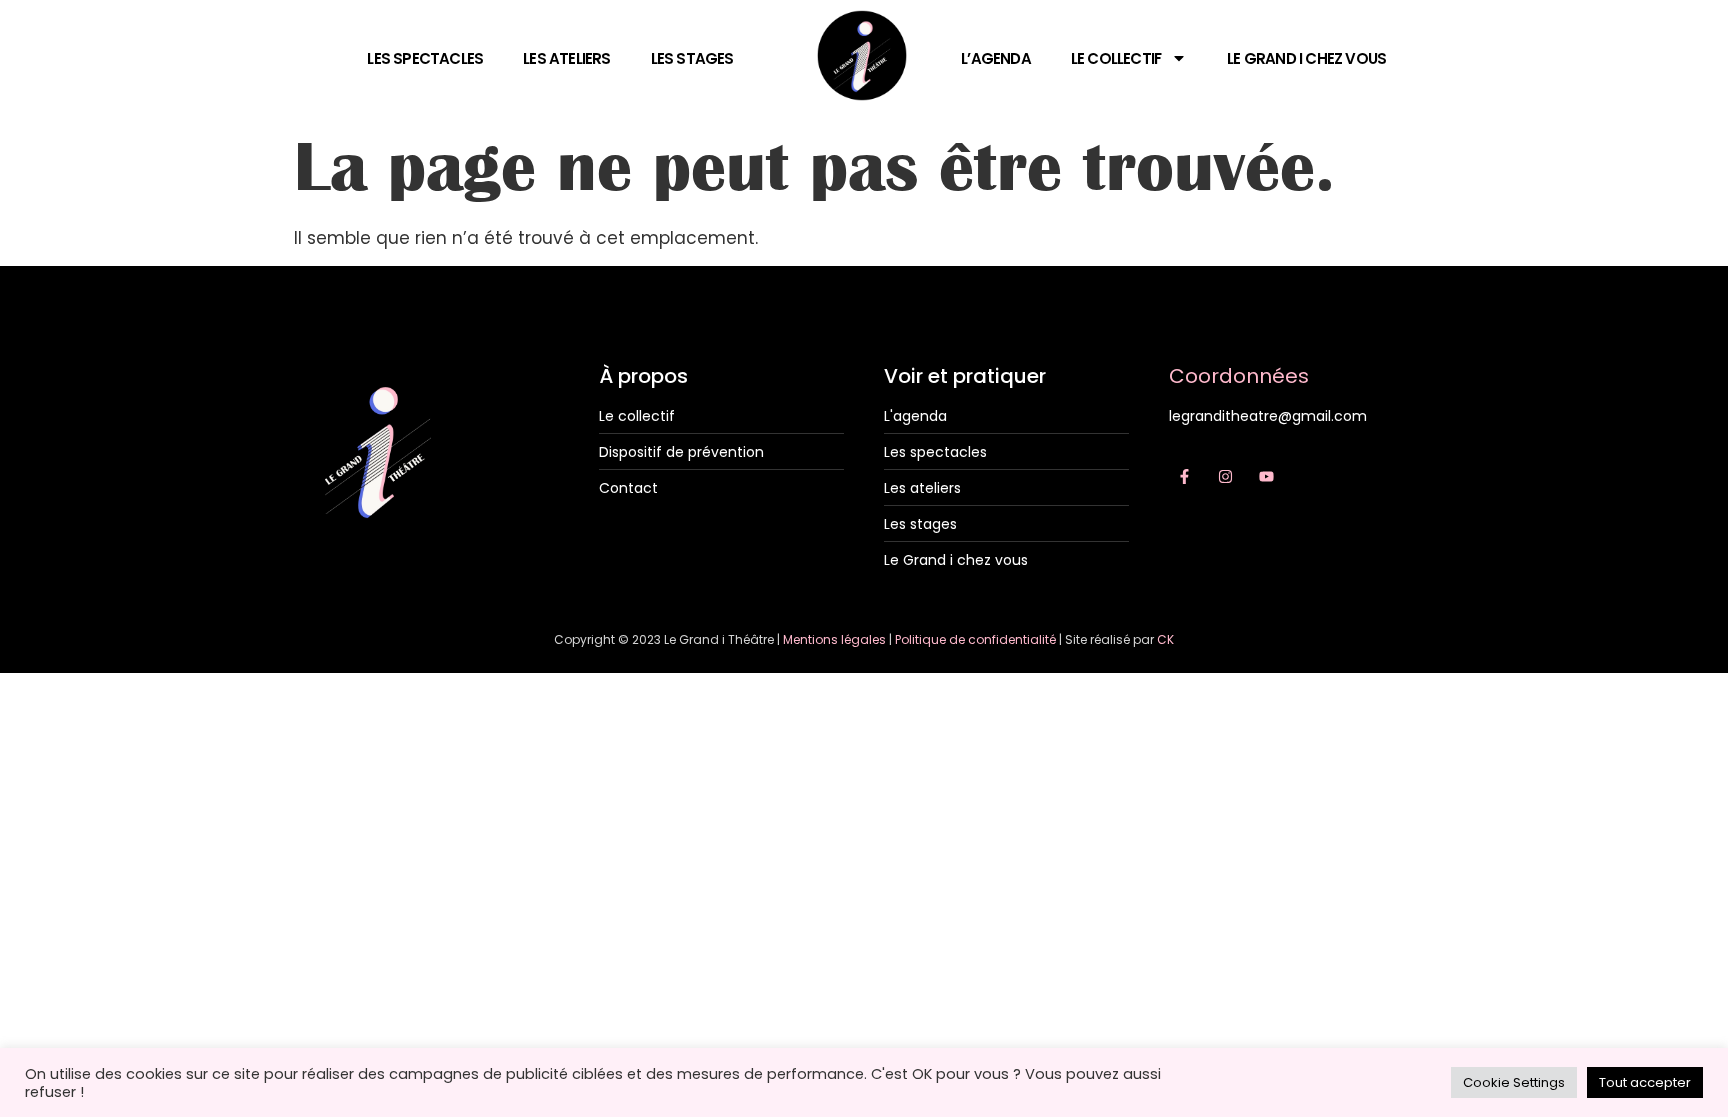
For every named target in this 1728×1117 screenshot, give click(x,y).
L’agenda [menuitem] (996, 58)
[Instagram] (1225, 476)
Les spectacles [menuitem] (425, 58)
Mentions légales (834, 639)
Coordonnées (1239, 376)
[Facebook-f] (1184, 476)
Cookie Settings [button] (1514, 1082)
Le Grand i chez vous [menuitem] (1306, 58)
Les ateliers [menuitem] (566, 58)
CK (1165, 639)
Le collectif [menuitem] (1116, 58)
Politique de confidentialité (975, 639)
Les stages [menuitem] (692, 58)
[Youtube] (1266, 476)
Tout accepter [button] (1645, 1082)
